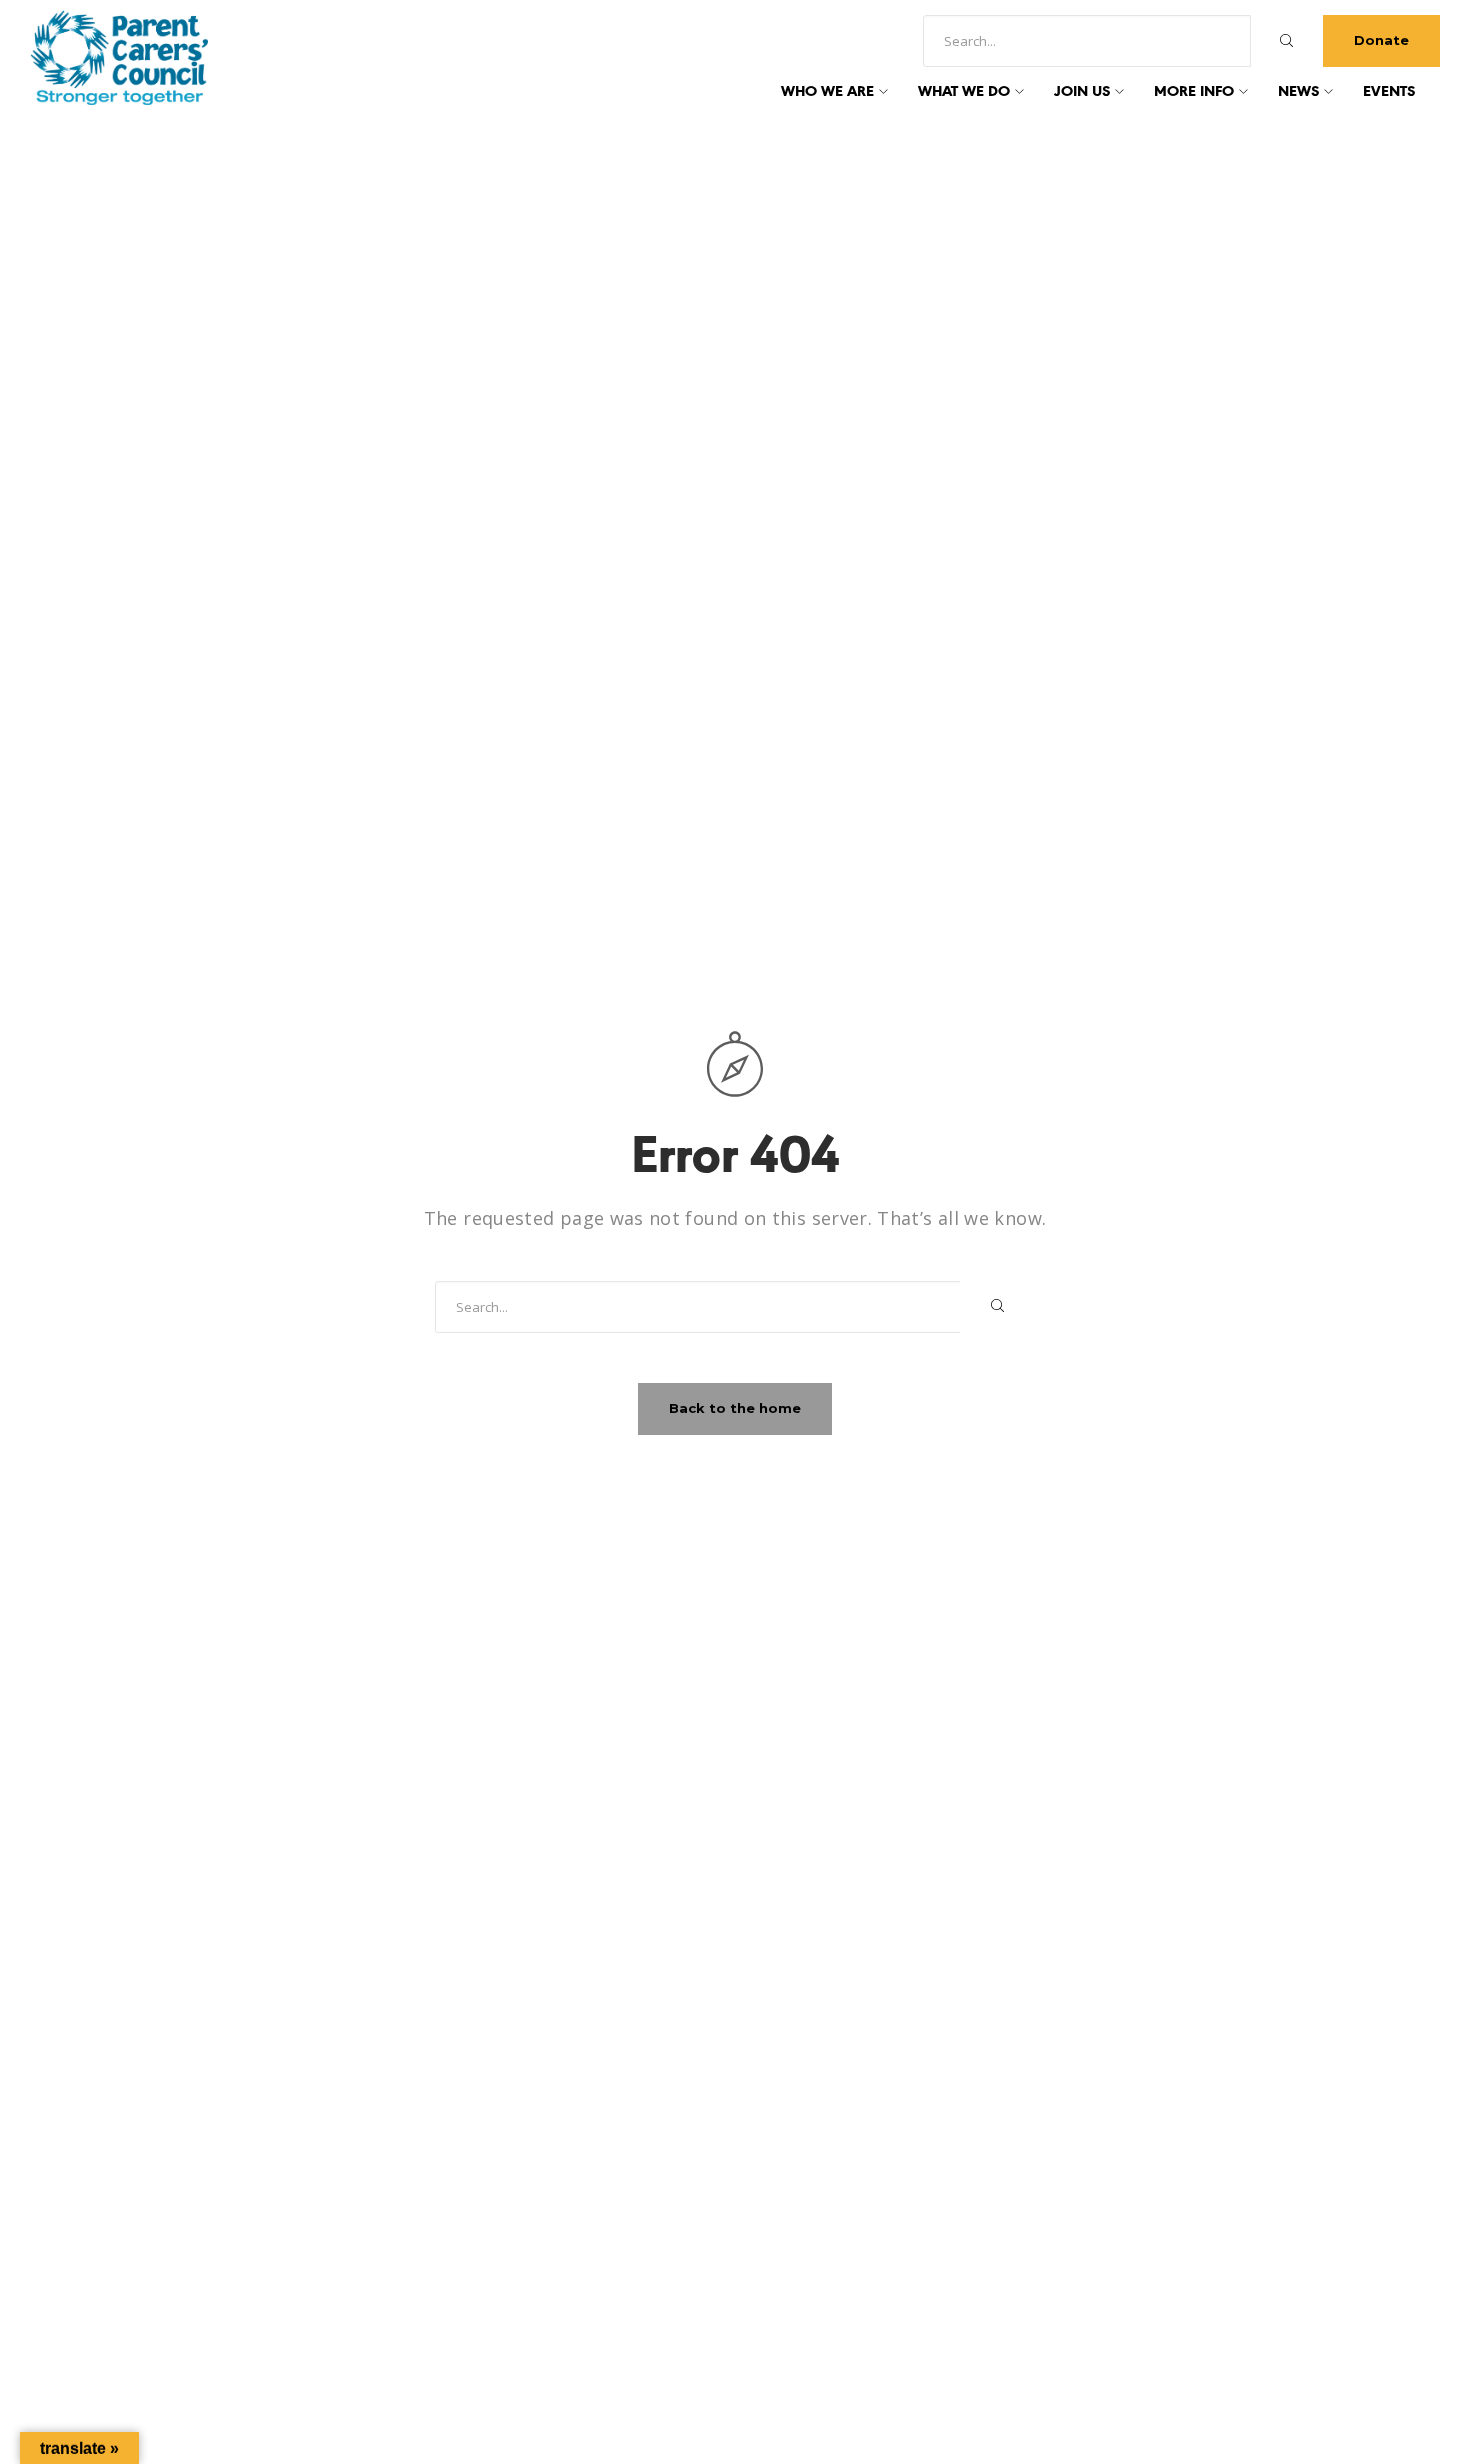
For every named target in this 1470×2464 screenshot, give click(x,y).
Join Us (1082, 92)
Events (1389, 92)
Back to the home (735, 1408)
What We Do (964, 92)
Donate (1381, 40)
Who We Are (827, 92)
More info (1194, 92)
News (1298, 92)
